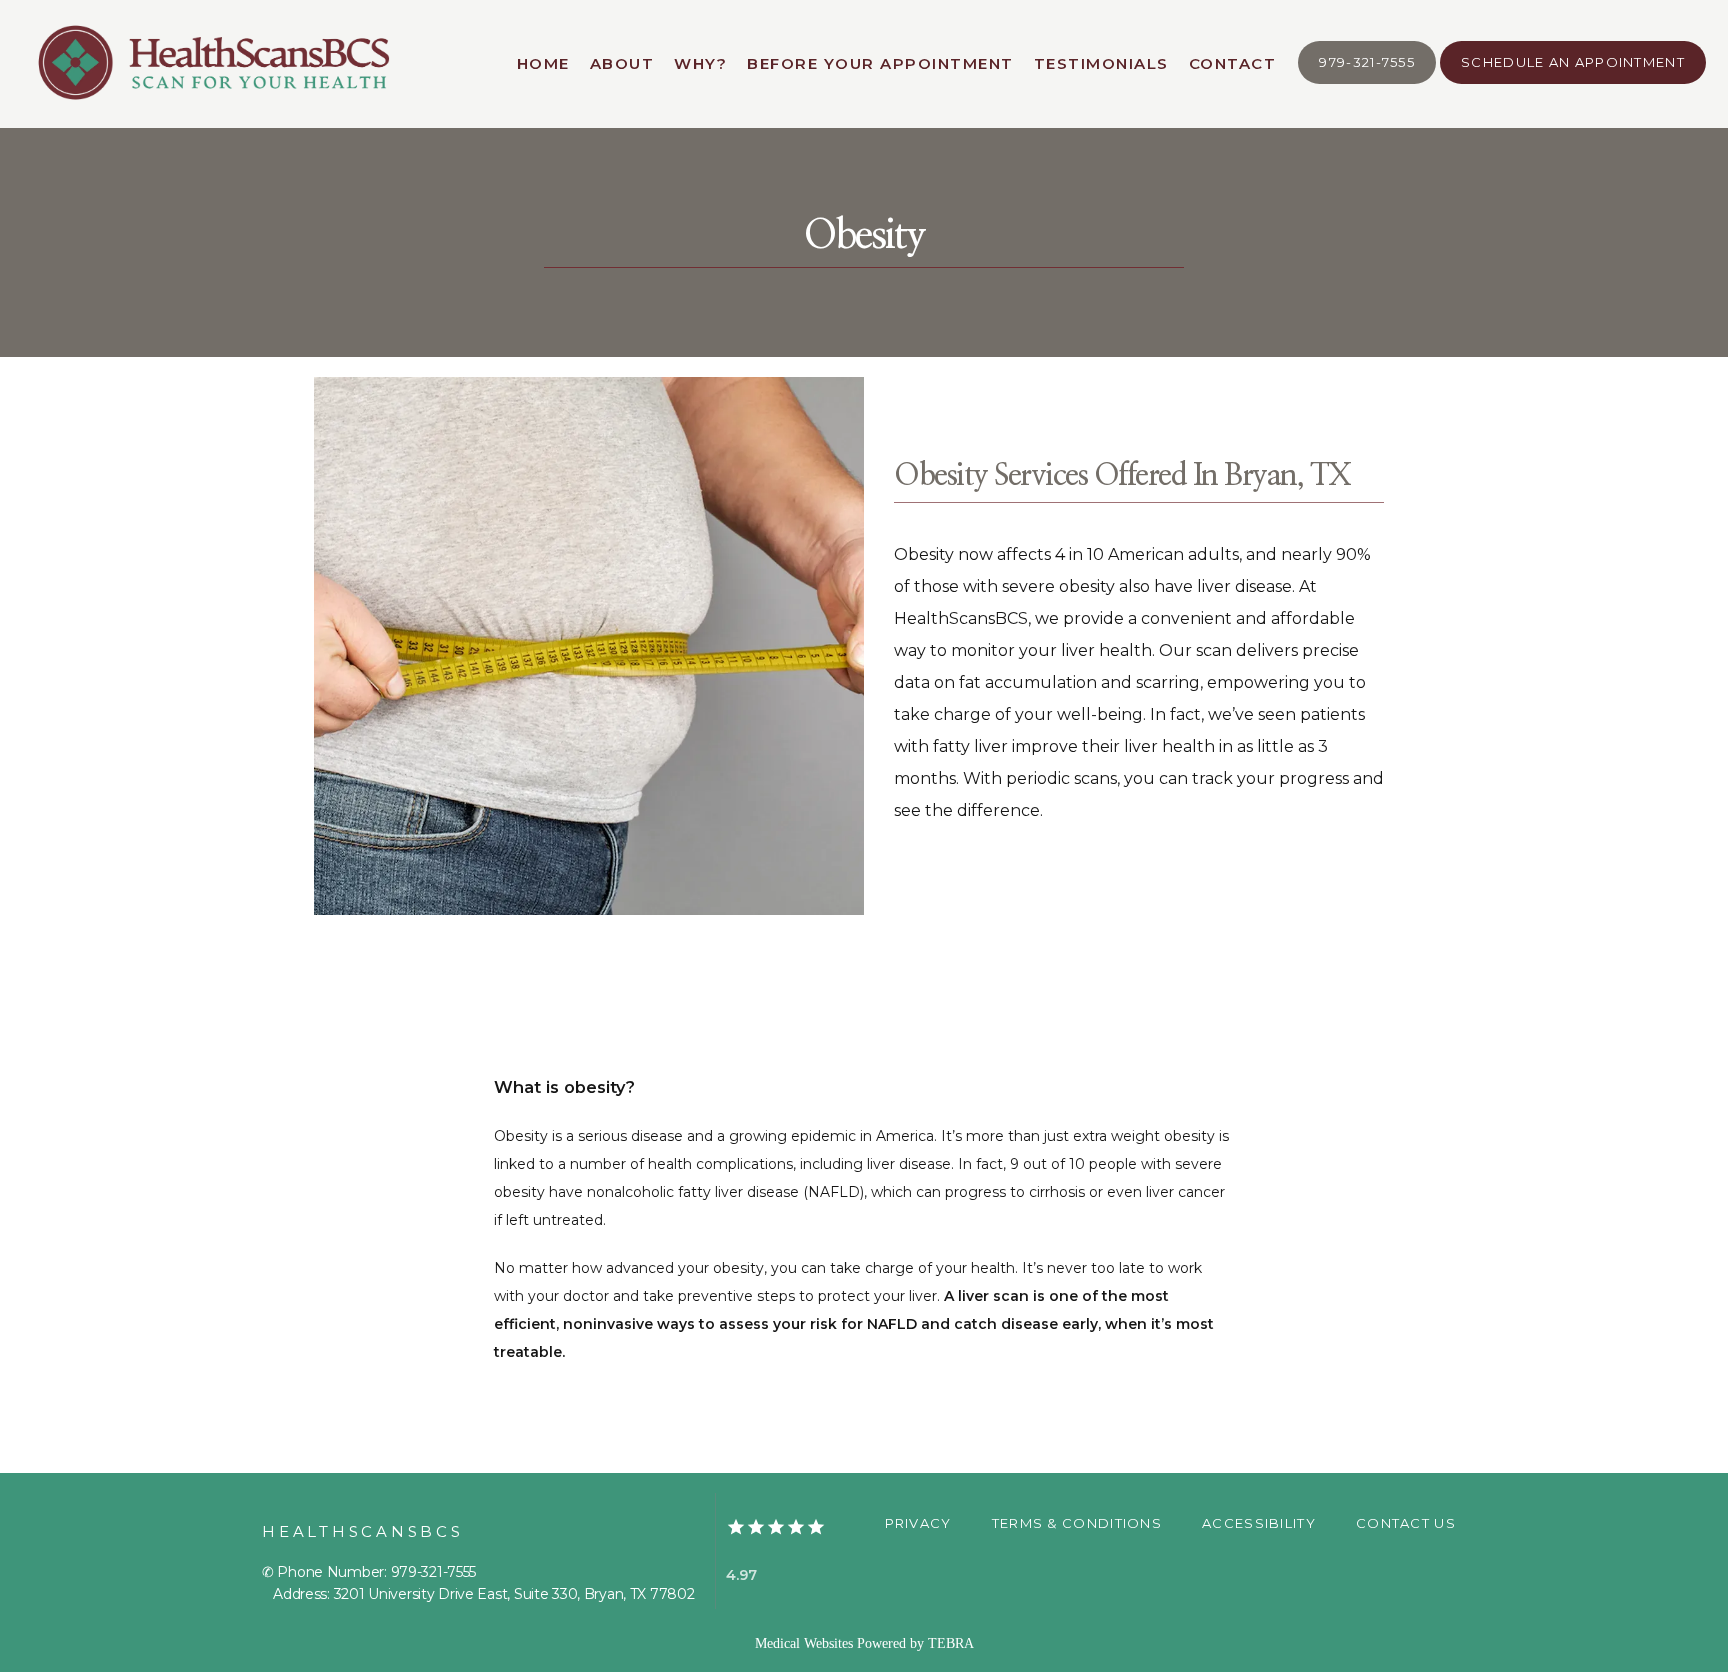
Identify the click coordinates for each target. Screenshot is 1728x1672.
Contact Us (1406, 1523)
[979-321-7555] (1367, 82)
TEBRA (951, 1643)
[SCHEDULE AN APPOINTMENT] (1573, 82)
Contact (1233, 63)
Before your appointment (880, 63)
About (622, 63)
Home (543, 63)
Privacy (918, 1523)
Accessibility (1259, 1523)
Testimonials (1101, 63)
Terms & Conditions (1077, 1523)
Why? (700, 63)
